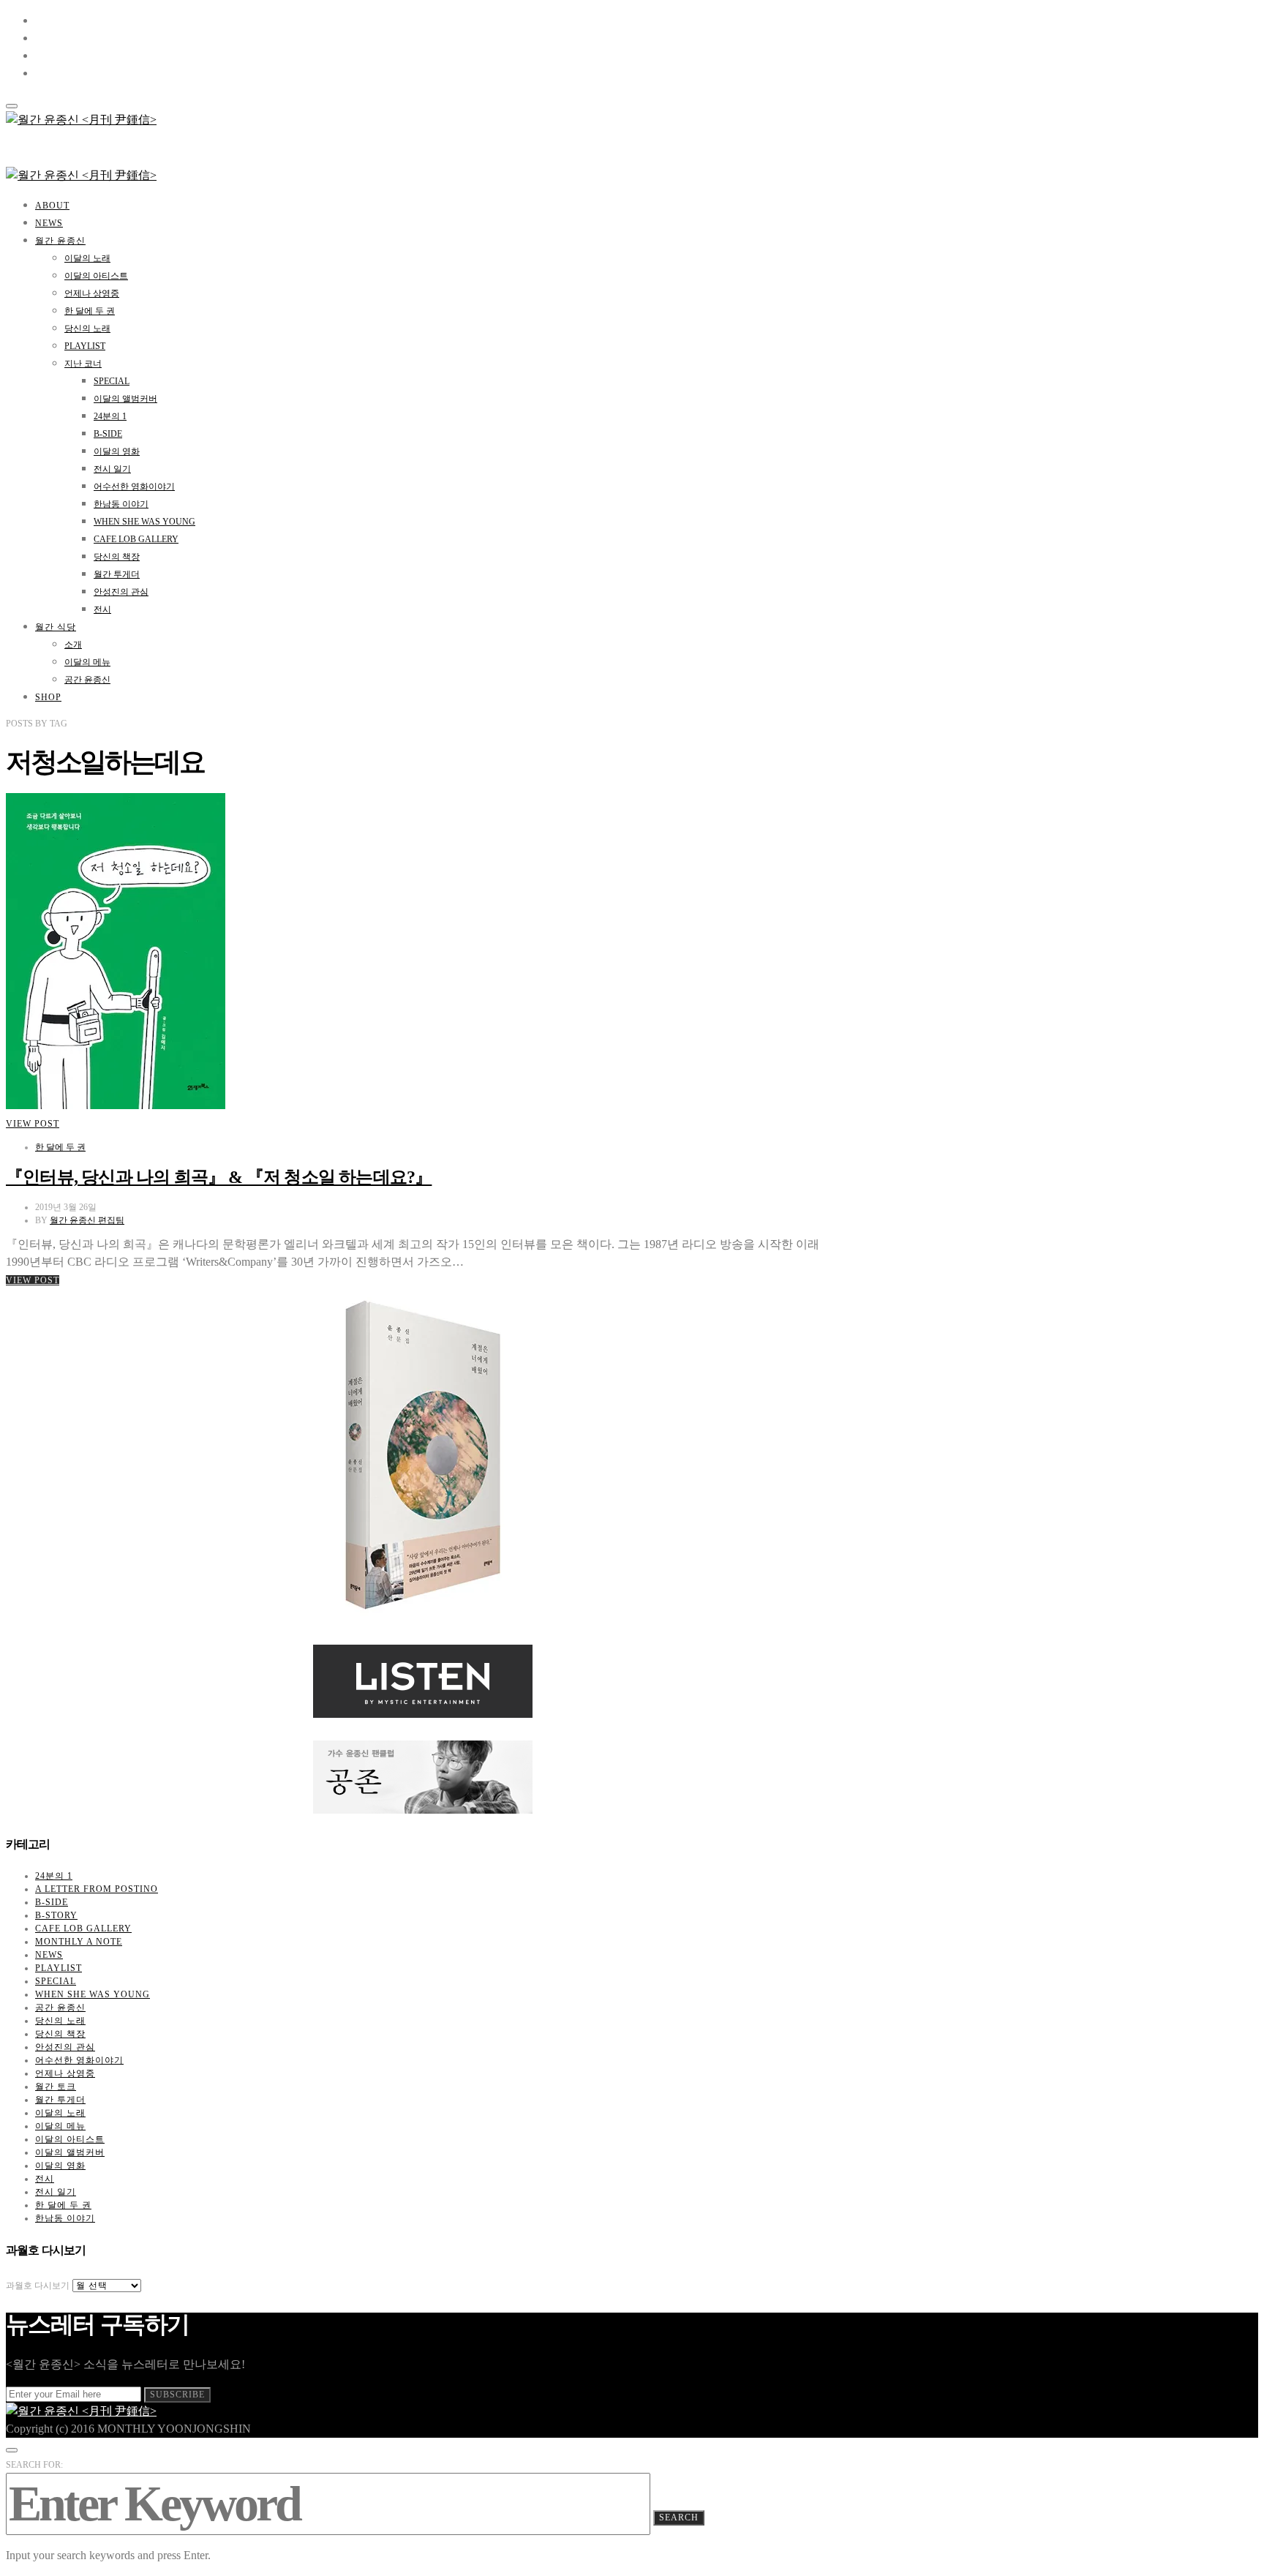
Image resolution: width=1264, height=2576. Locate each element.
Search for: (34, 2465)
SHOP (48, 697)
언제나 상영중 (92, 293)
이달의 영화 (117, 451)
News (49, 223)
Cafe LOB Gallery (136, 539)
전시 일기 (112, 469)
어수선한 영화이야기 (134, 487)
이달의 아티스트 (96, 276)
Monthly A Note (79, 1942)
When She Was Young (144, 522)
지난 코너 (83, 364)
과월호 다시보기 (38, 2286)
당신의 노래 (87, 328)
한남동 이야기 (121, 504)
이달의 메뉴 (87, 662)
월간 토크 (56, 2087)
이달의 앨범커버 (125, 399)
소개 (73, 645)
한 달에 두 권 (90, 311)
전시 (102, 609)
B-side (108, 434)
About (52, 206)
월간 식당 (56, 627)
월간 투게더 (117, 574)
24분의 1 (110, 416)
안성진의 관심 (121, 592)
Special (112, 381)
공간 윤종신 (87, 680)
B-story (56, 1915)
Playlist (85, 346)
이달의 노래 (87, 258)
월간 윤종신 (60, 241)
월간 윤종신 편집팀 (87, 1220)
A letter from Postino (97, 1889)
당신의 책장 (117, 557)
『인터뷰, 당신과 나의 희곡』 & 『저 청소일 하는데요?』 (219, 1177)
